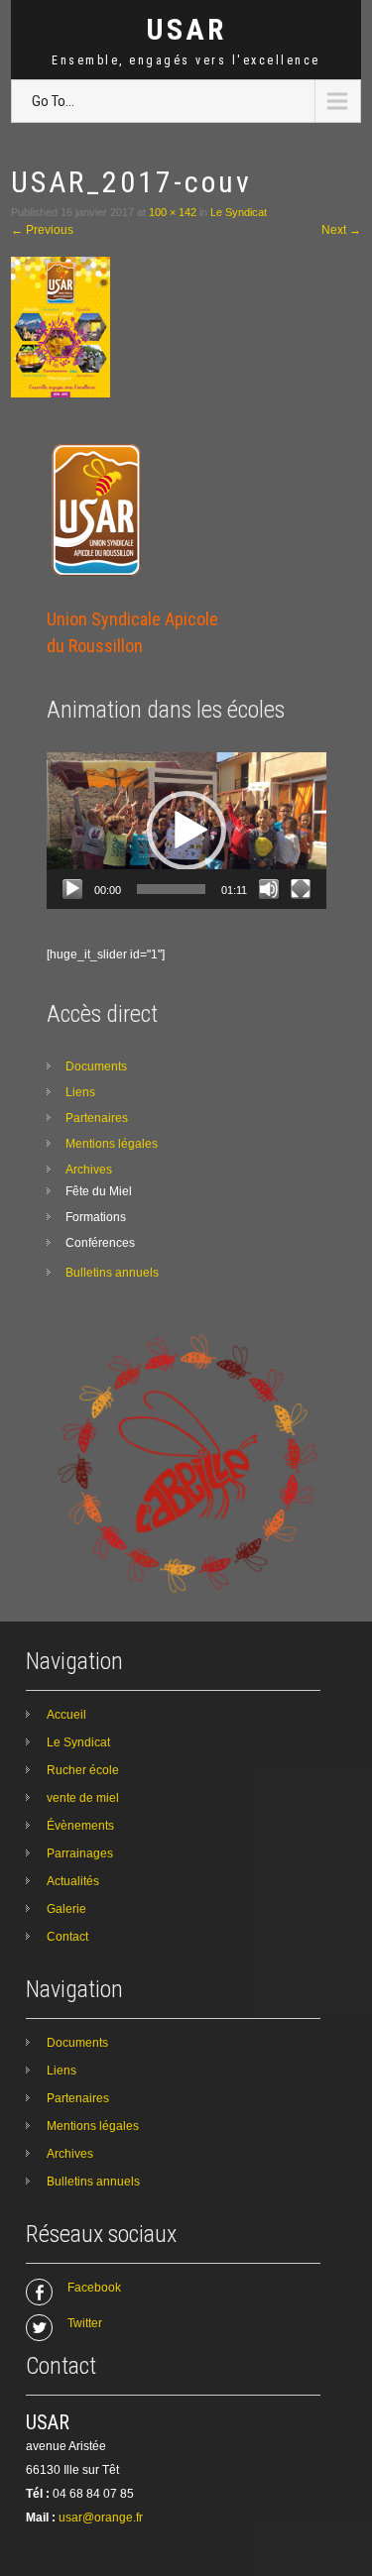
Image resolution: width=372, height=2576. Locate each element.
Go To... (53, 101)
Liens (80, 1092)
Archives (89, 1170)
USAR (186, 29)
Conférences (100, 1243)
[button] (186, 831)
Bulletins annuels (112, 1273)
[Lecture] (72, 889)
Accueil (66, 1715)
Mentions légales (112, 1144)
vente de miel (83, 1798)
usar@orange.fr (101, 2518)
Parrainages (80, 1853)
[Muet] (269, 889)
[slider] (171, 889)
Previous (42, 230)
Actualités (73, 1881)
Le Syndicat (239, 212)
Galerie (66, 1909)
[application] (186, 831)
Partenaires (97, 1118)
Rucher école (83, 1770)
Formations (96, 1217)
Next (341, 230)
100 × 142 (173, 212)
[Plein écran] (301, 889)
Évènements (80, 1826)
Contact (67, 1937)
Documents (96, 1066)
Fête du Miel (99, 1191)
